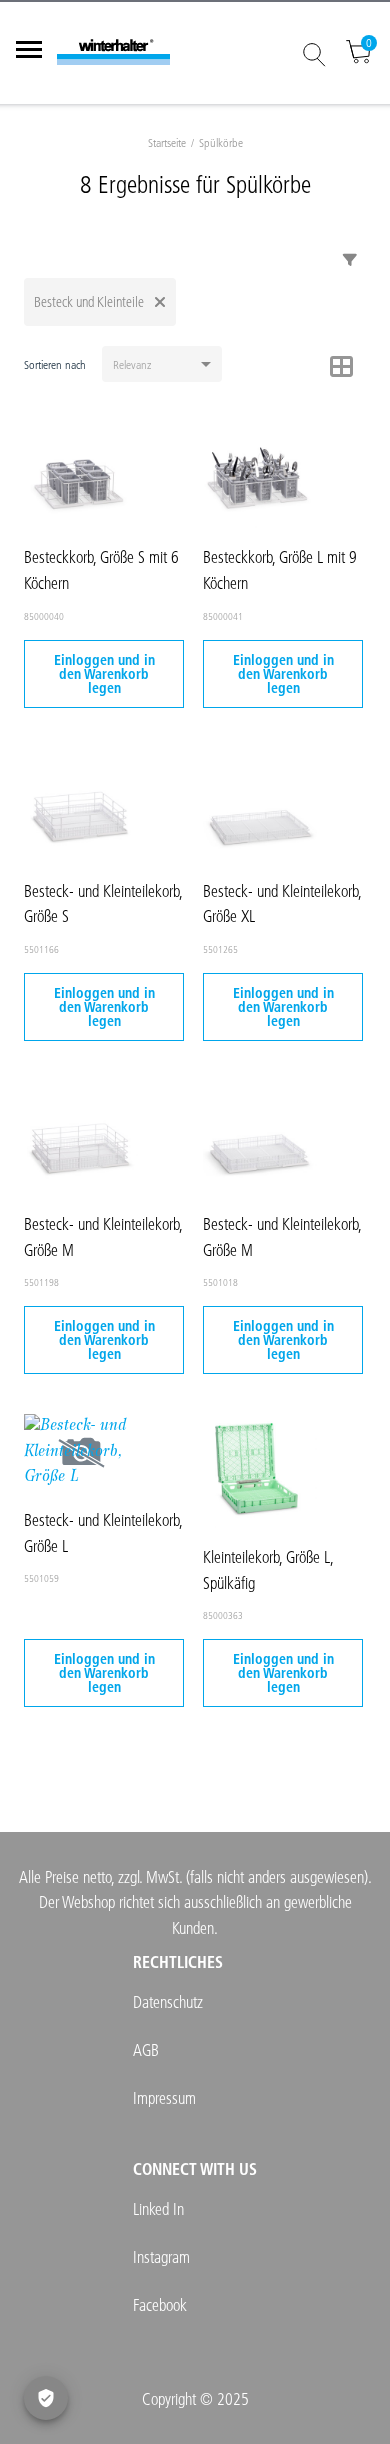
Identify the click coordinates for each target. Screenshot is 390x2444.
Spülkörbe (221, 142)
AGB (146, 2050)
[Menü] (32, 52)
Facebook (160, 2305)
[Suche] (314, 52)
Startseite (167, 142)
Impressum (164, 2098)
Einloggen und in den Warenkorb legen (104, 674)
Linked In (158, 2209)
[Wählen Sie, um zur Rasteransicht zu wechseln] (342, 366)
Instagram (161, 2257)
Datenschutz (168, 2002)
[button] (100, 302)
